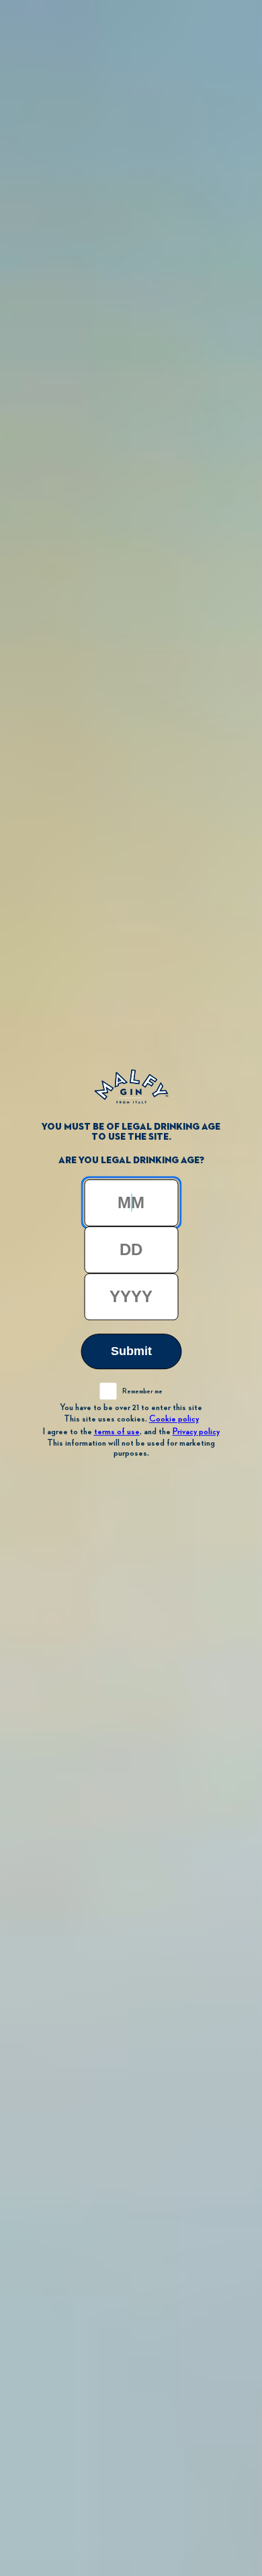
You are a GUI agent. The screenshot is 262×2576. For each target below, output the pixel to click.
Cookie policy (174, 1419)
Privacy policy (196, 1432)
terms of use (117, 1432)
